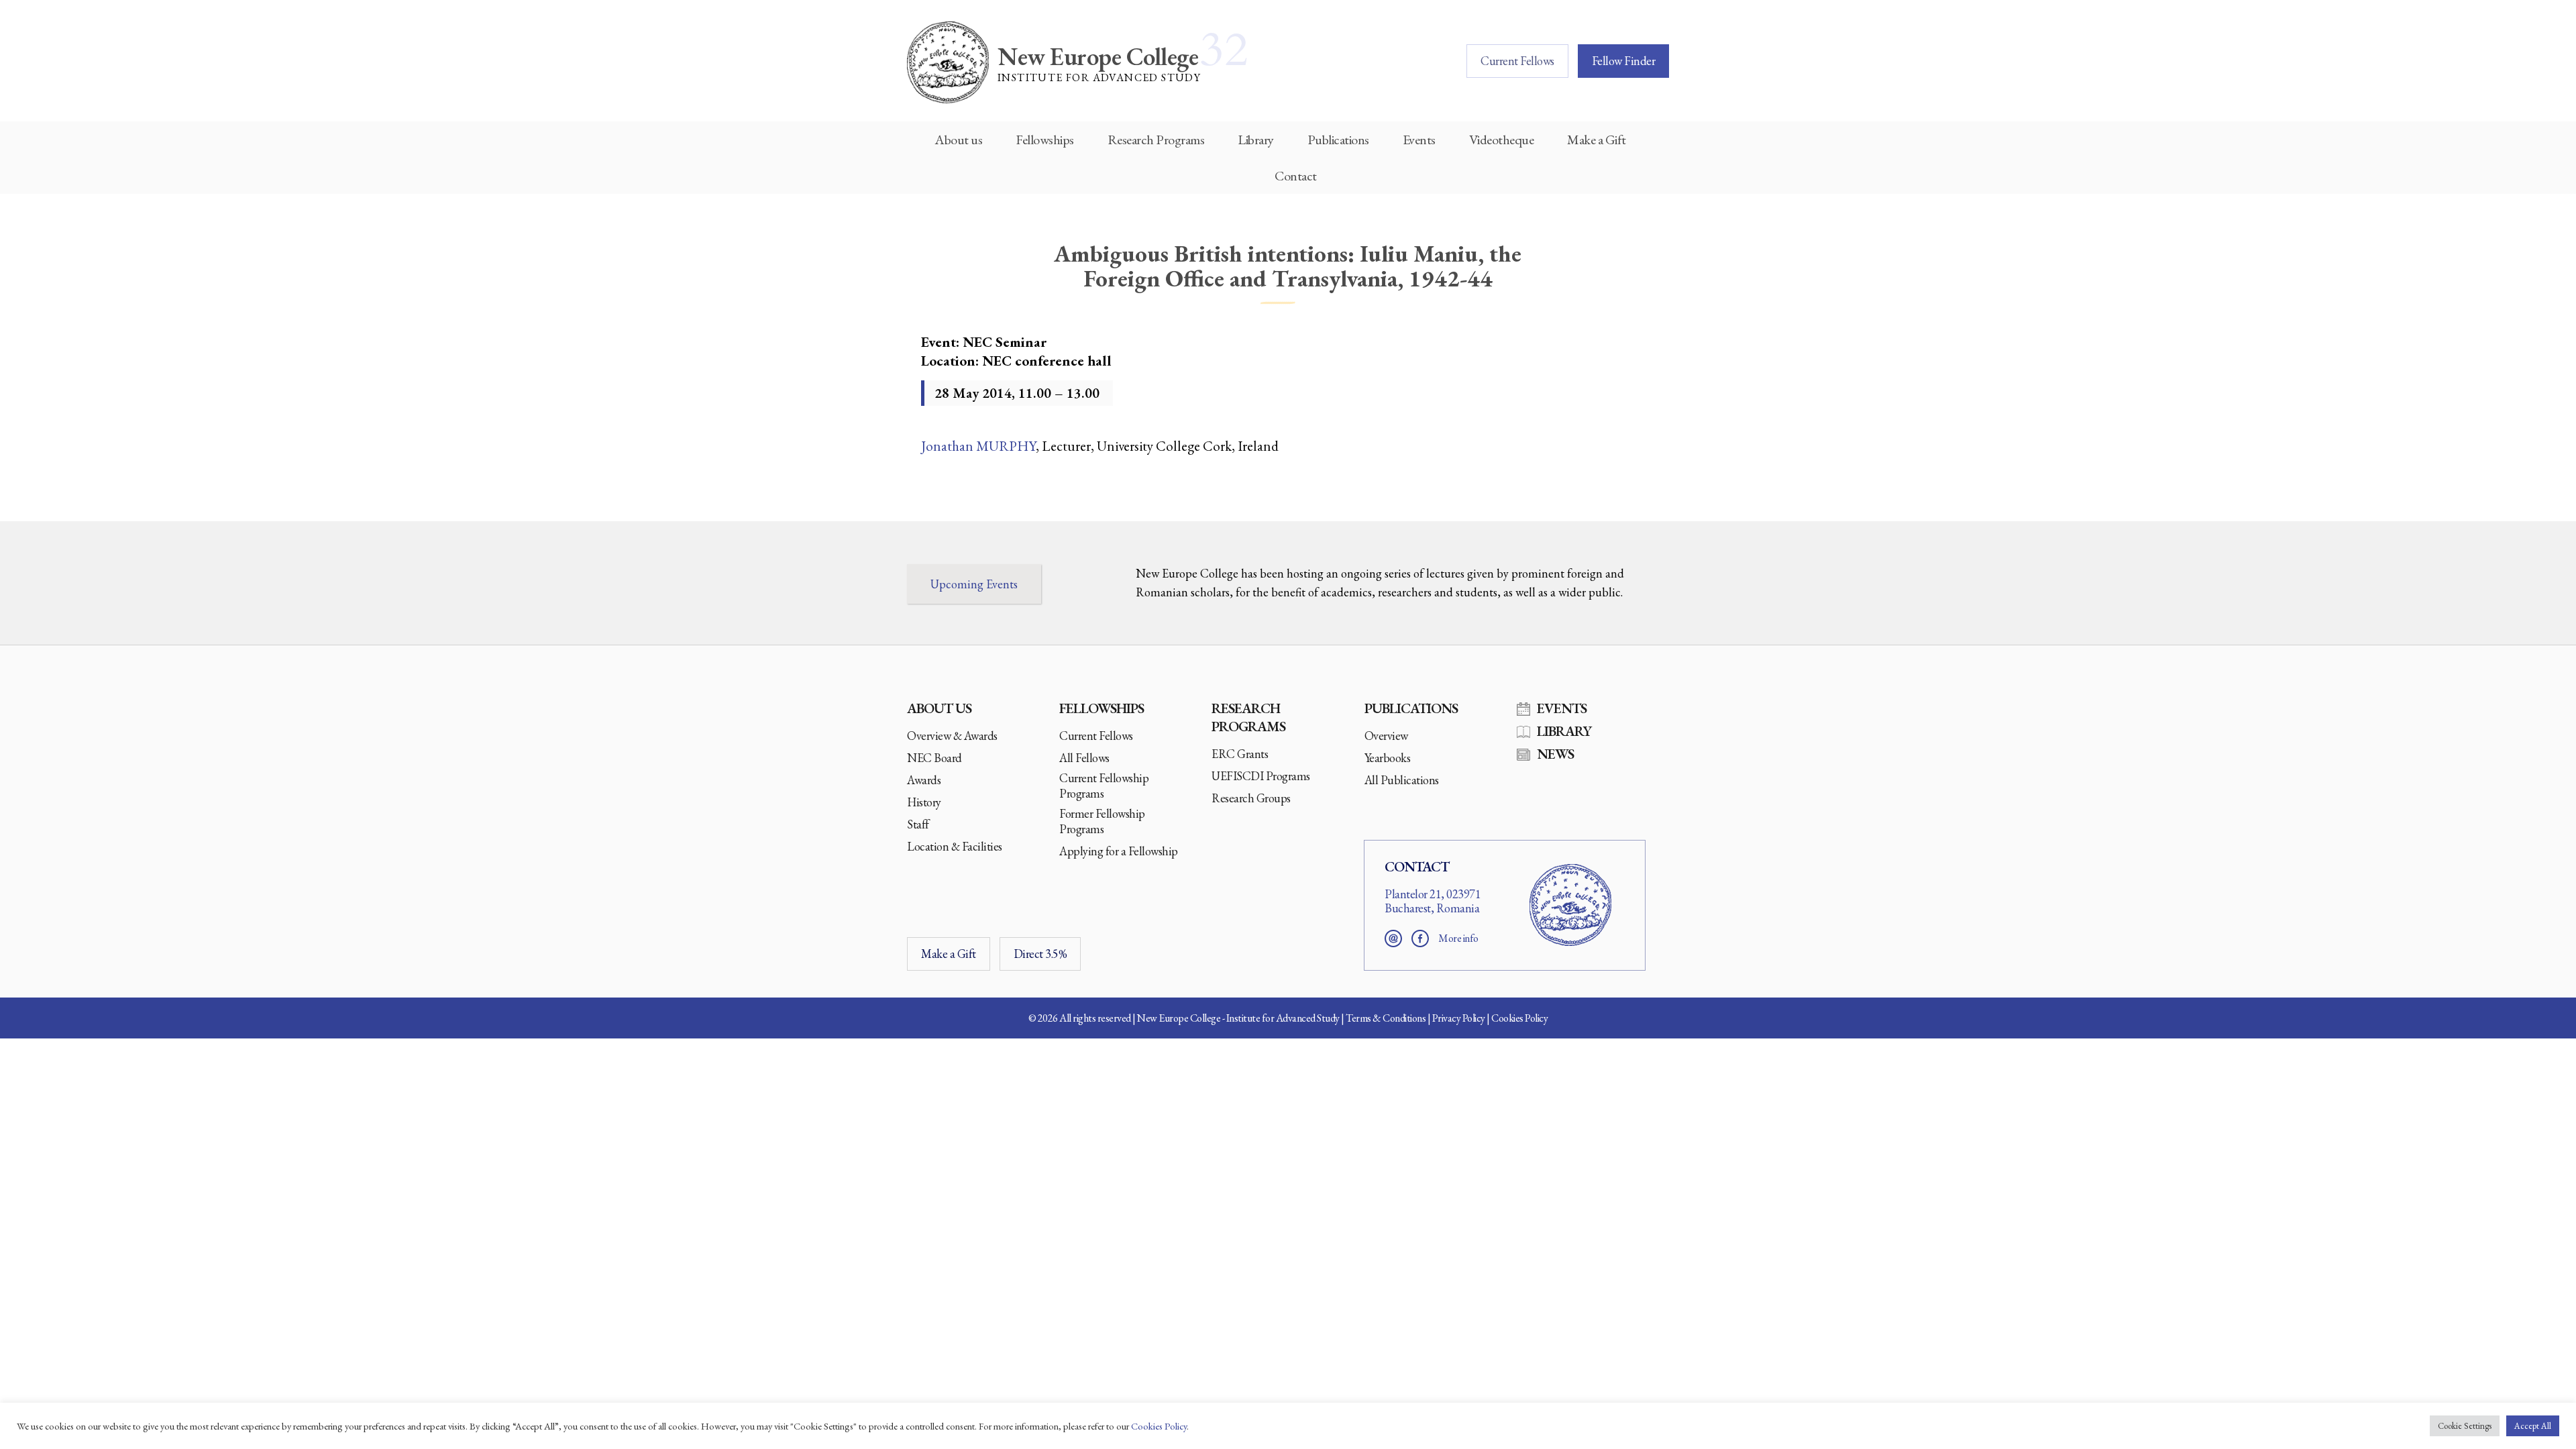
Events (1419, 140)
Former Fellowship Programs (1102, 821)
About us (958, 140)
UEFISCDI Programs (1261, 776)
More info (1458, 938)
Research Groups (1251, 798)
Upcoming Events (974, 584)
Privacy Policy (1459, 1018)
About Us (939, 708)
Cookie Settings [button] (2465, 1426)
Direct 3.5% (1040, 954)
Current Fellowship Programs (1104, 786)
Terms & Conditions (1386, 1018)
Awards (924, 780)
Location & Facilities (955, 846)
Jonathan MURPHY (978, 446)
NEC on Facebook (1420, 938)
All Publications (1402, 780)
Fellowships (1045, 140)
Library (1256, 140)
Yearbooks (1388, 758)
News (1555, 754)
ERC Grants (1240, 754)
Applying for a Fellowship (1119, 851)
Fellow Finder (1624, 61)
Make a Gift (1597, 140)
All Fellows (1084, 758)
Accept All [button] (2533, 1426)
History (924, 802)
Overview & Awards (952, 736)
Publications (1338, 140)
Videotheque (1502, 140)
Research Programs (1156, 140)
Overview (1386, 736)
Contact (1296, 176)
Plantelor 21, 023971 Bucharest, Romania (1433, 901)
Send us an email (1393, 938)
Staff (918, 824)
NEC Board (934, 758)
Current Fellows (1517, 61)
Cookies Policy (1519, 1018)
